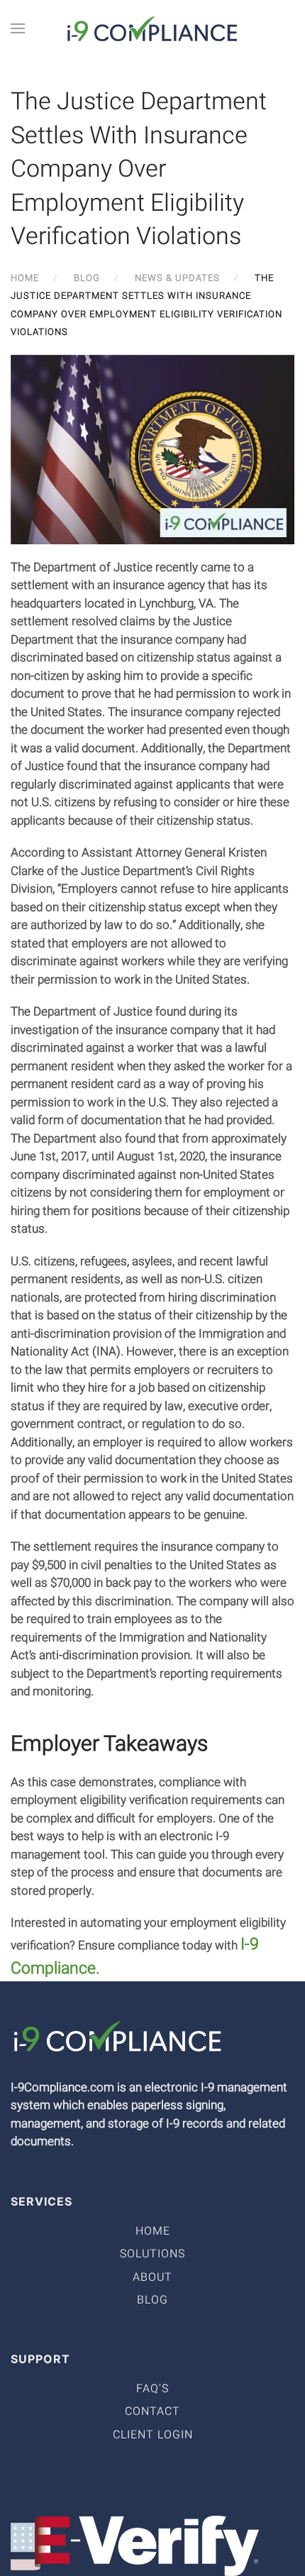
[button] (18, 28)
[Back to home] (152, 28)
